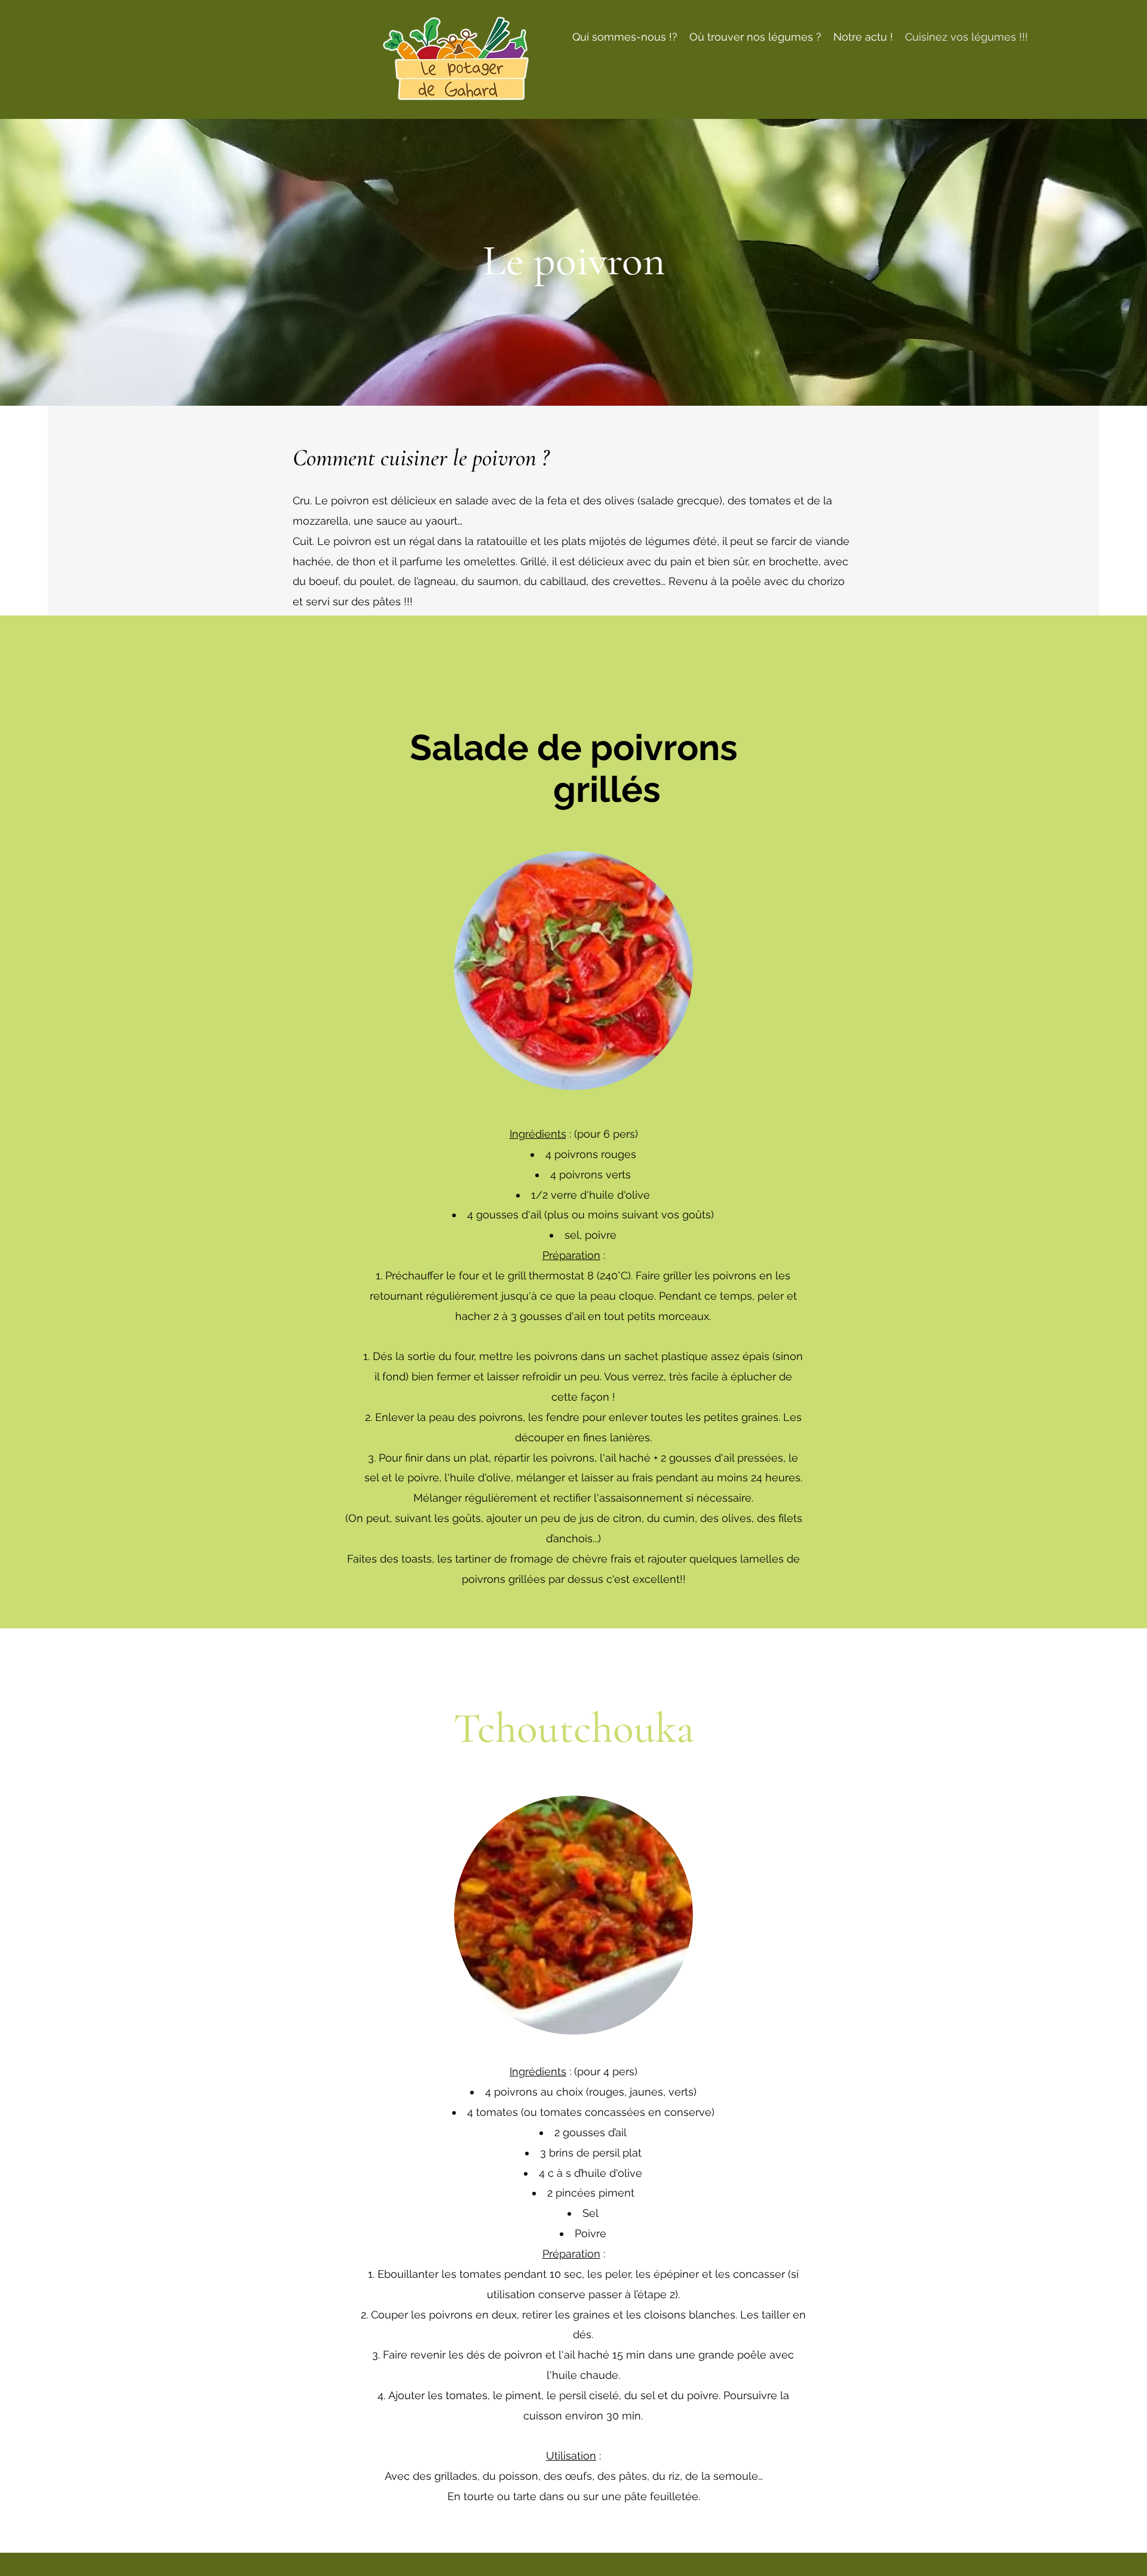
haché (635, 1458)
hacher (473, 1316)
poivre (601, 1235)
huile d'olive (619, 1195)
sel (572, 1235)
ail (536, 1215)
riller (681, 1275)
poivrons (576, 1154)
